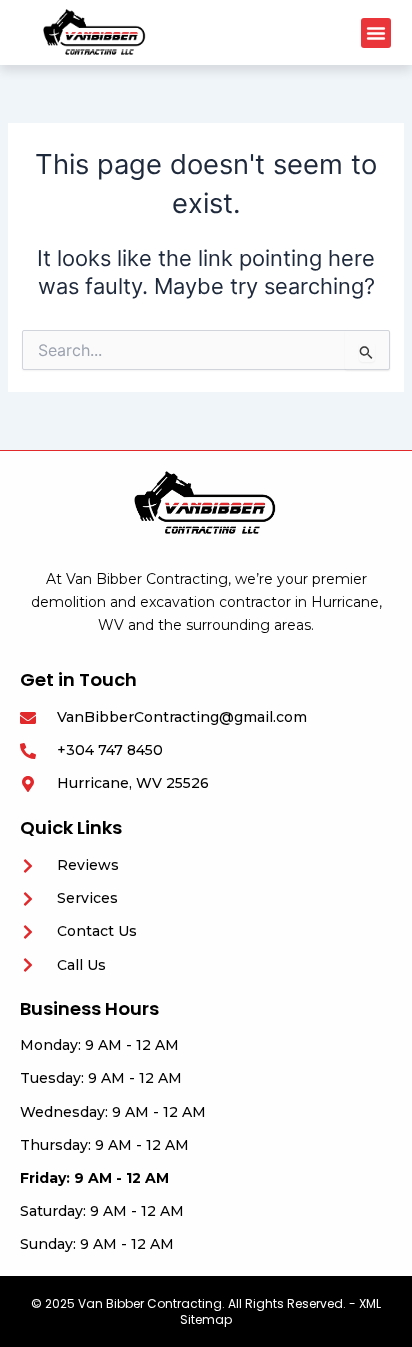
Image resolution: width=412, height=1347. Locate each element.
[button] (376, 33)
